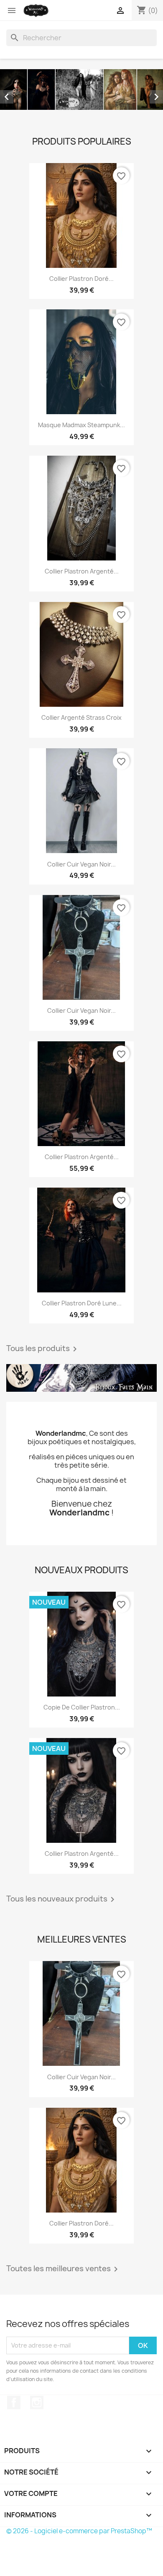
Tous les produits (43, 1349)
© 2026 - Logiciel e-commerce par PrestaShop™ (79, 2531)
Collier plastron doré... (81, 279)
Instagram (37, 2402)
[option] (81, 89)
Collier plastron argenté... (82, 571)
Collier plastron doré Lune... (82, 1303)
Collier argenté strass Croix (81, 717)
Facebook (14, 2402)
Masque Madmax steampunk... (81, 425)
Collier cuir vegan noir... (81, 864)
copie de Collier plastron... (82, 1707)
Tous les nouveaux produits (62, 1899)
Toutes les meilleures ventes (64, 2269)
